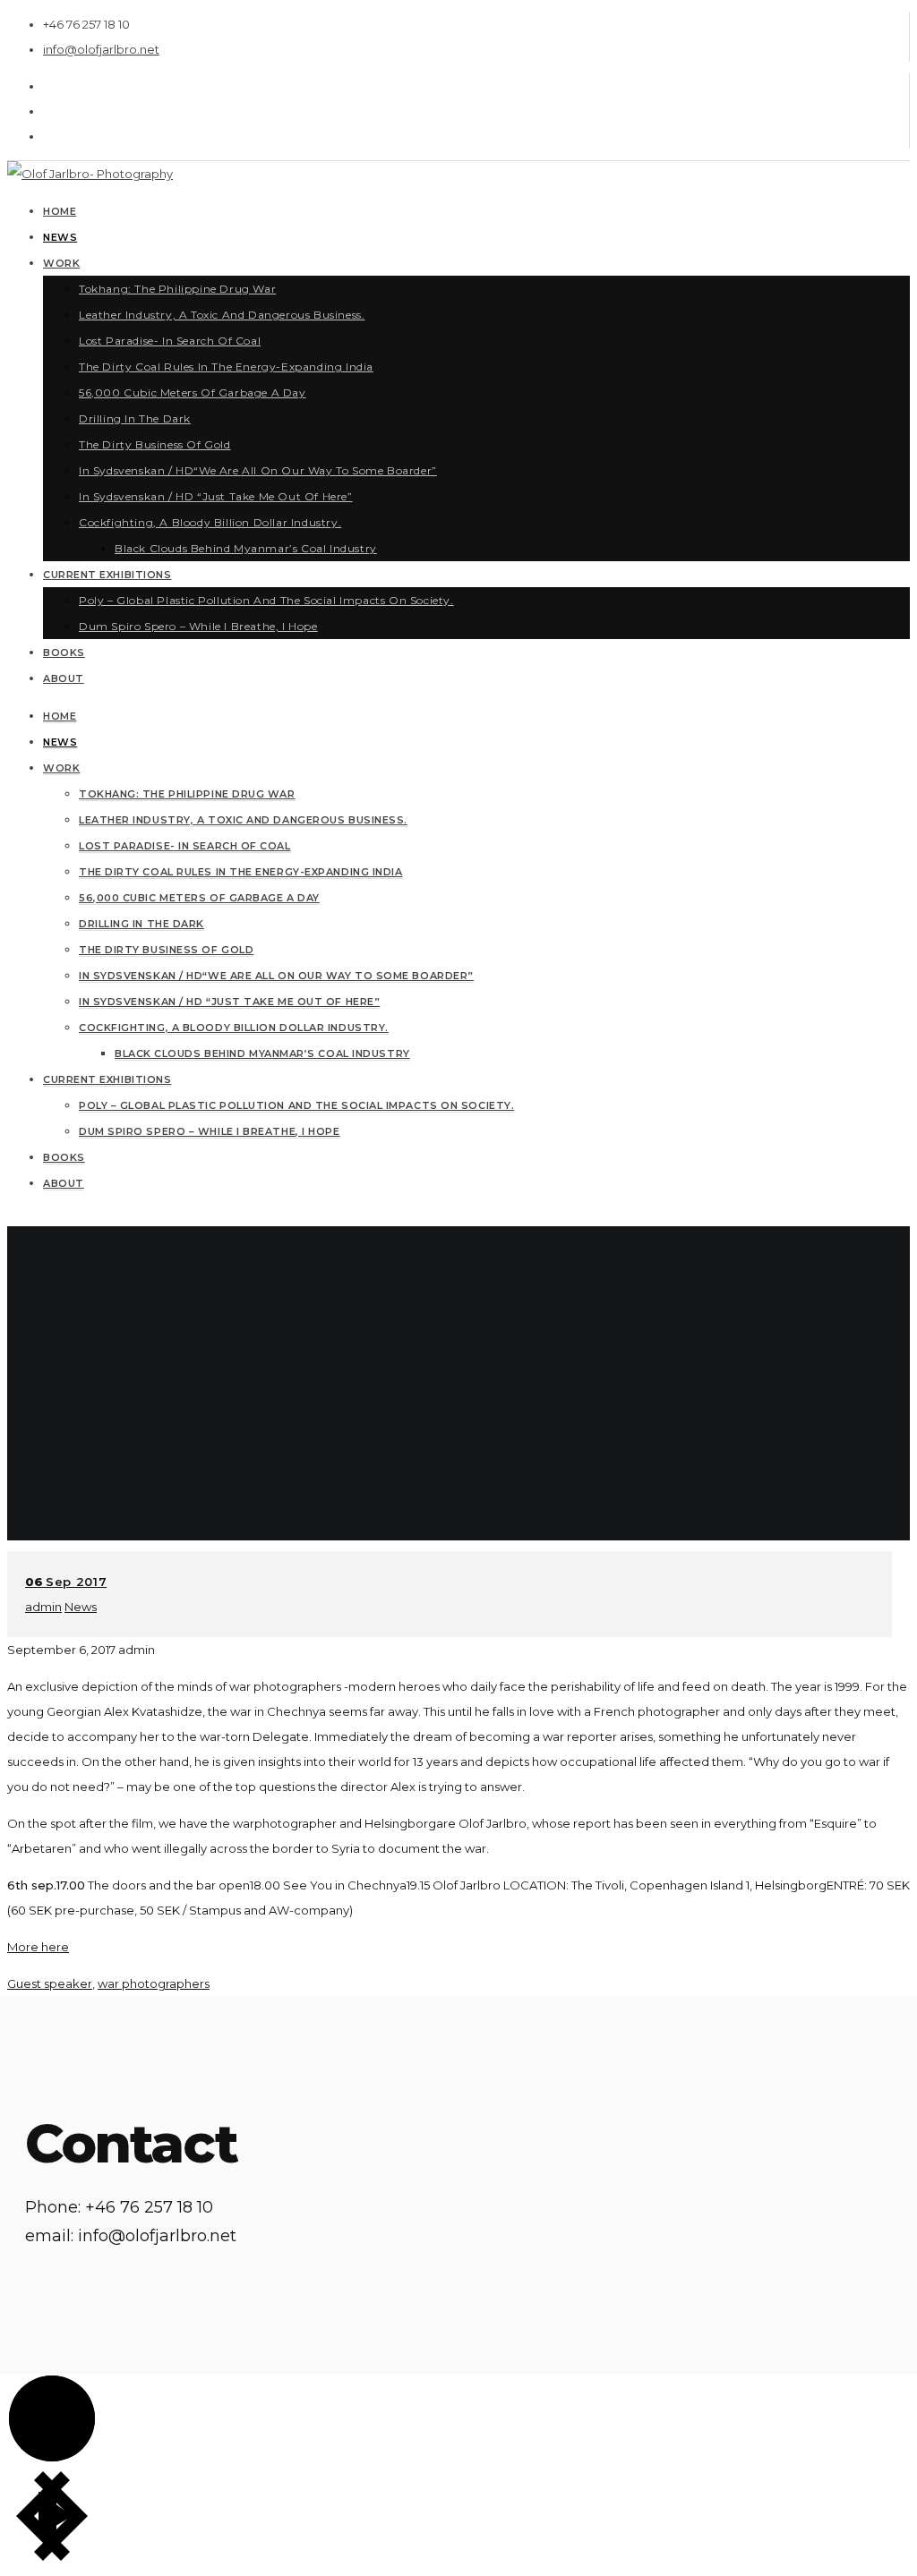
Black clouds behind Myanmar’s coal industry (262, 1053)
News (60, 742)
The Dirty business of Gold (166, 950)
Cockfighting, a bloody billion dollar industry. (234, 1028)
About (64, 1183)
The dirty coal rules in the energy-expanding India (241, 872)
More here (38, 1947)
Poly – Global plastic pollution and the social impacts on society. (296, 1105)
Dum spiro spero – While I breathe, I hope (210, 1131)
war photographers (154, 1983)
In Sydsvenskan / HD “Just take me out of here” (229, 1002)
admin (43, 1607)
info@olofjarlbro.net (101, 49)
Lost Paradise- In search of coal (185, 846)
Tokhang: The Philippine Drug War (187, 794)
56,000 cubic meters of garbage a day (199, 898)
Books (64, 1157)
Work (61, 768)
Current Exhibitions (107, 1079)
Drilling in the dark (141, 924)
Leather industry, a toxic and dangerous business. (243, 820)
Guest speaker (50, 1983)
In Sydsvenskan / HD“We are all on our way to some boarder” (276, 976)
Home (60, 716)
